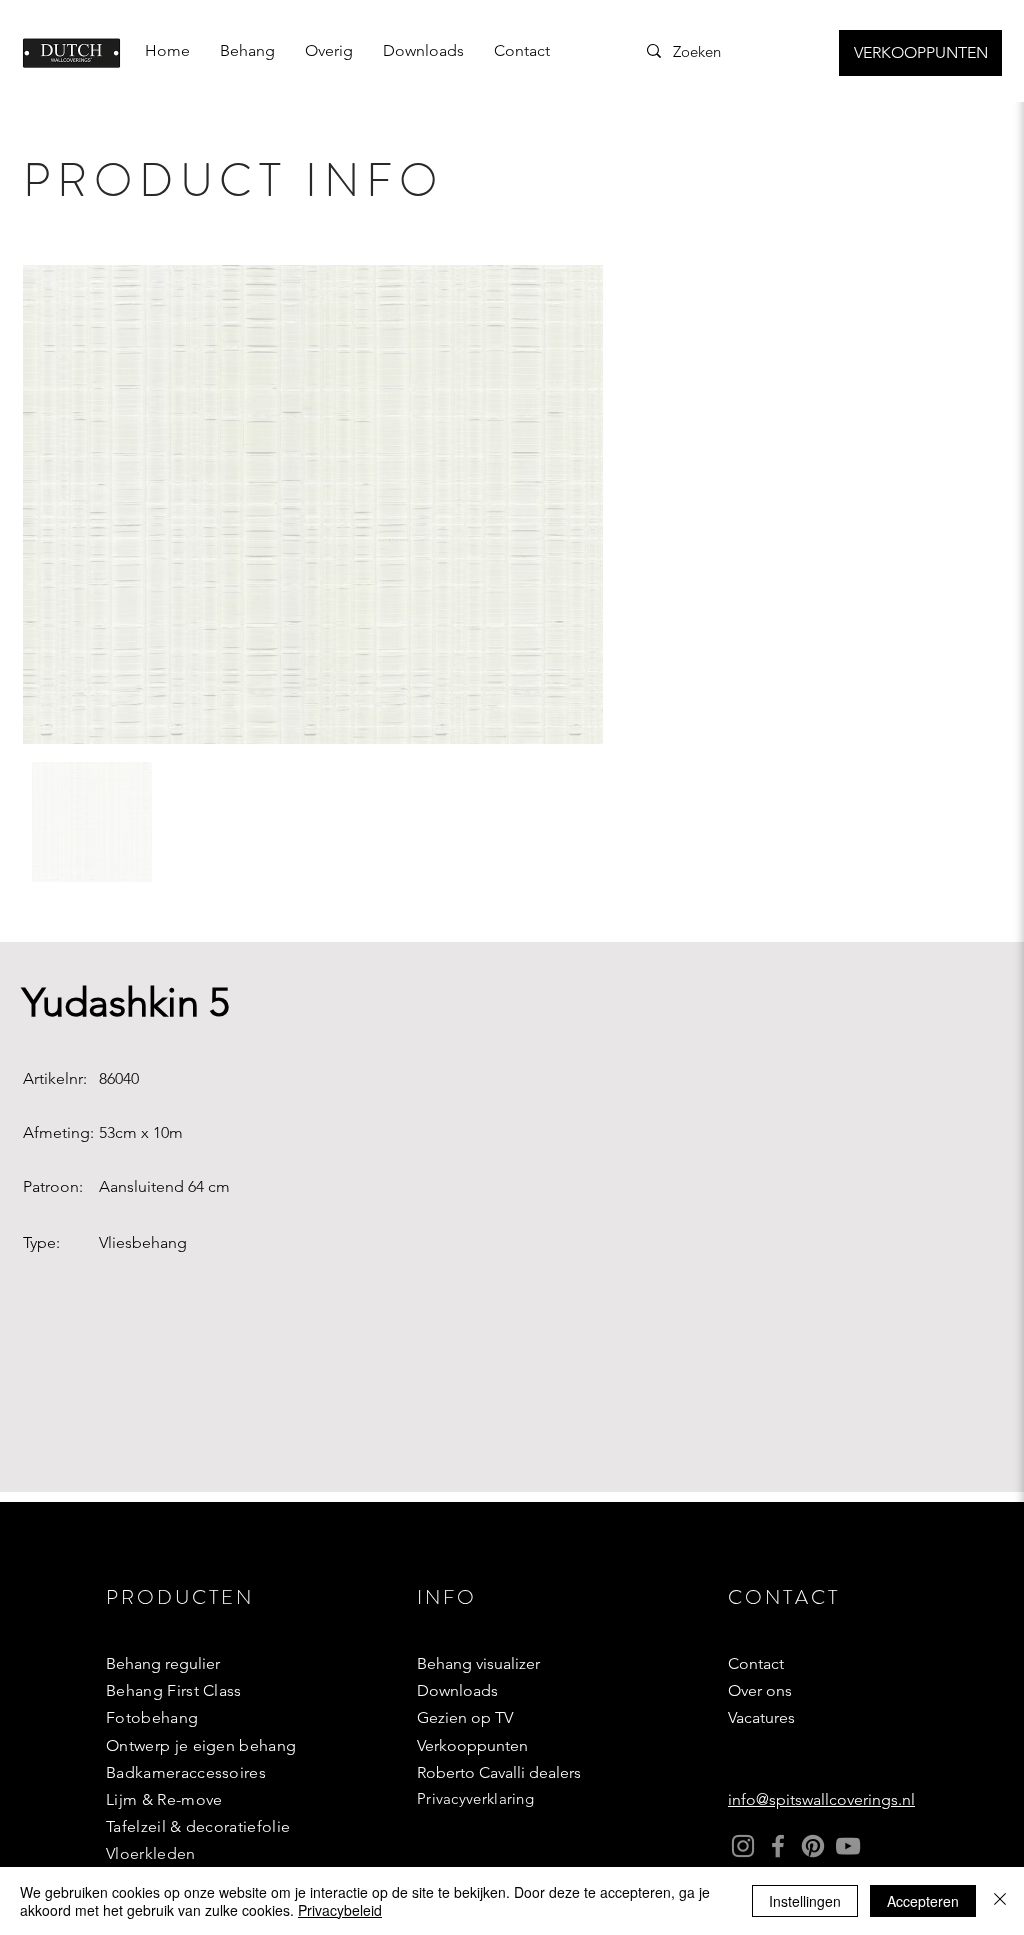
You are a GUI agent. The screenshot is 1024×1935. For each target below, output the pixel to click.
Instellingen (805, 1901)
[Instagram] (743, 1846)
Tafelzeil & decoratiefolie (198, 1826)
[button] (247, 51)
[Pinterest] (813, 1846)
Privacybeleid (340, 1910)
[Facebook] (778, 1846)
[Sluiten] (1000, 1901)
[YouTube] (848, 1846)
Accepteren (923, 1901)
